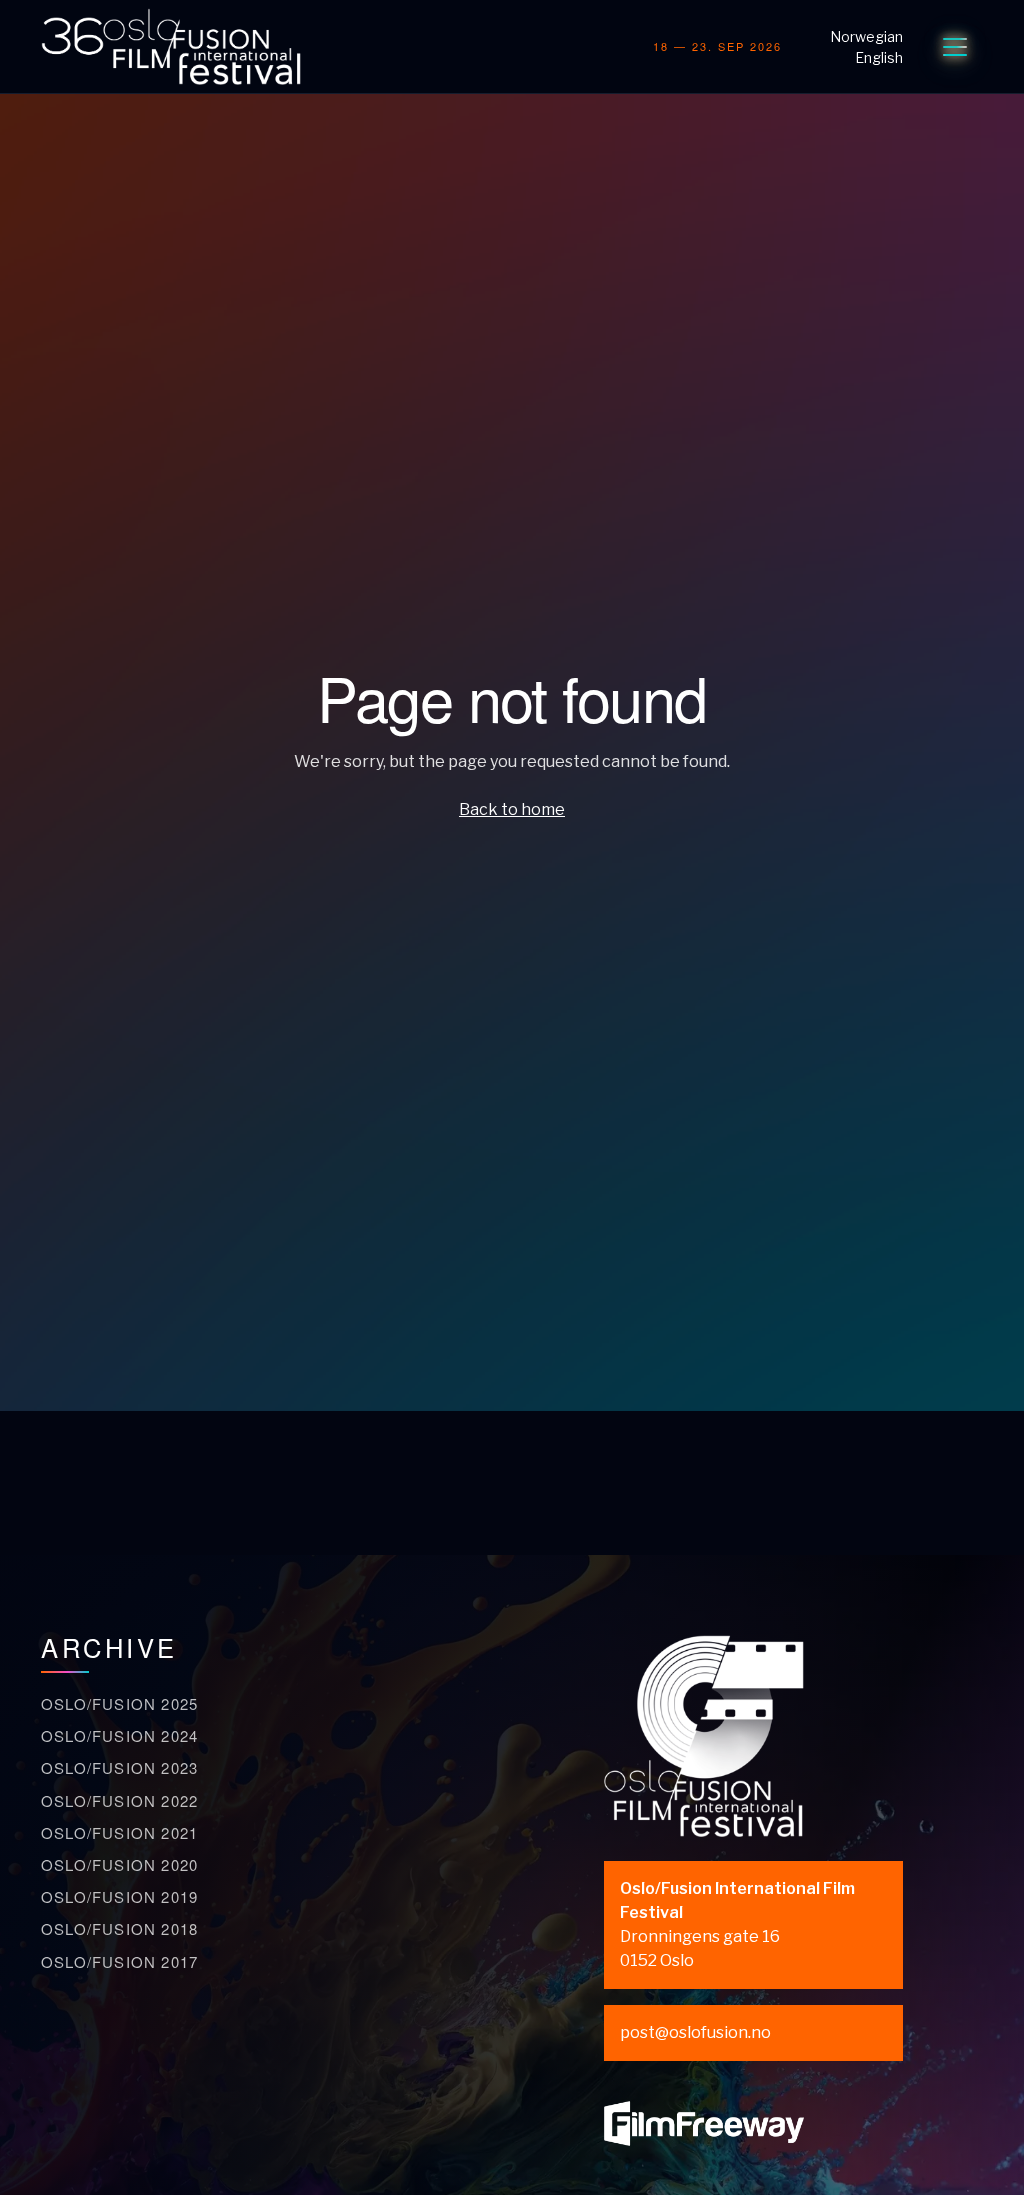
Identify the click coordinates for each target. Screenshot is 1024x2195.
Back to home (512, 809)
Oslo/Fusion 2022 (119, 1800)
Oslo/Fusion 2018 (119, 1928)
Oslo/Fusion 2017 (119, 1961)
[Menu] (955, 47)
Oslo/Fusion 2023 (119, 1767)
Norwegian (866, 36)
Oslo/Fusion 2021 (119, 1832)
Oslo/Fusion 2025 (119, 1703)
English (879, 57)
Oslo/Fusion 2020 (119, 1864)
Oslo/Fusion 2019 (119, 1896)
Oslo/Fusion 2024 (119, 1735)
